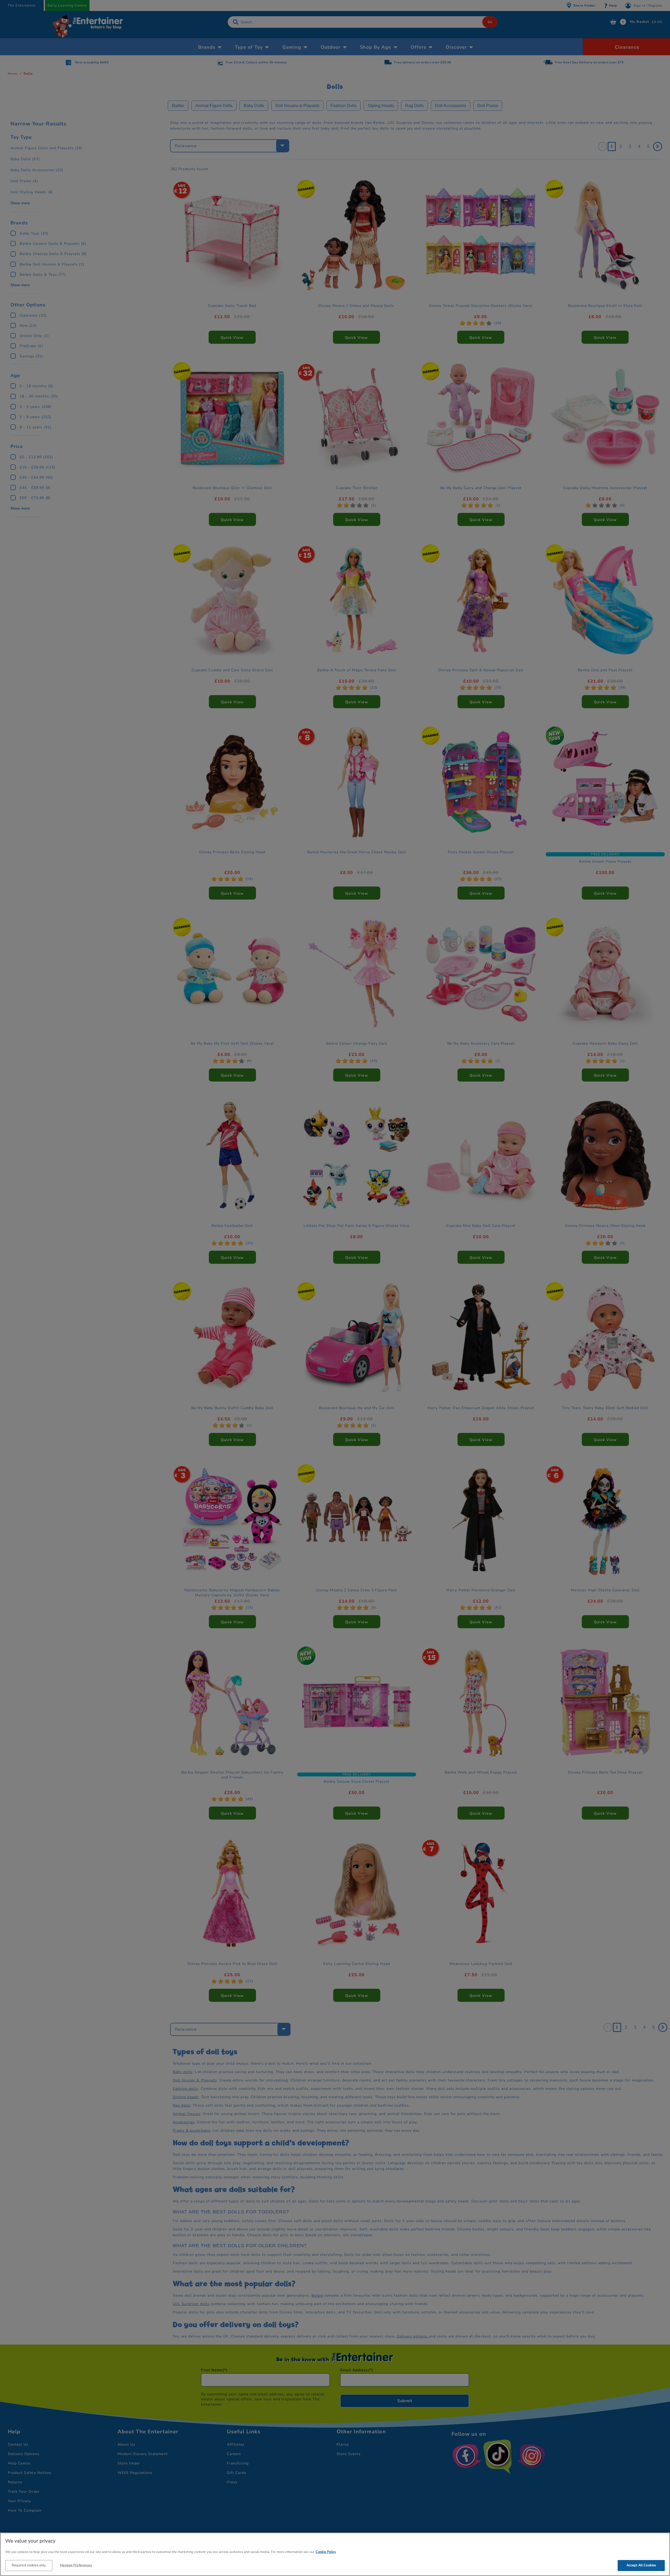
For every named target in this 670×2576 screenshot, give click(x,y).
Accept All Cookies (641, 2565)
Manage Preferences (76, 2565)
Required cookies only (29, 2565)
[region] (335, 2554)
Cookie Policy (326, 2552)
